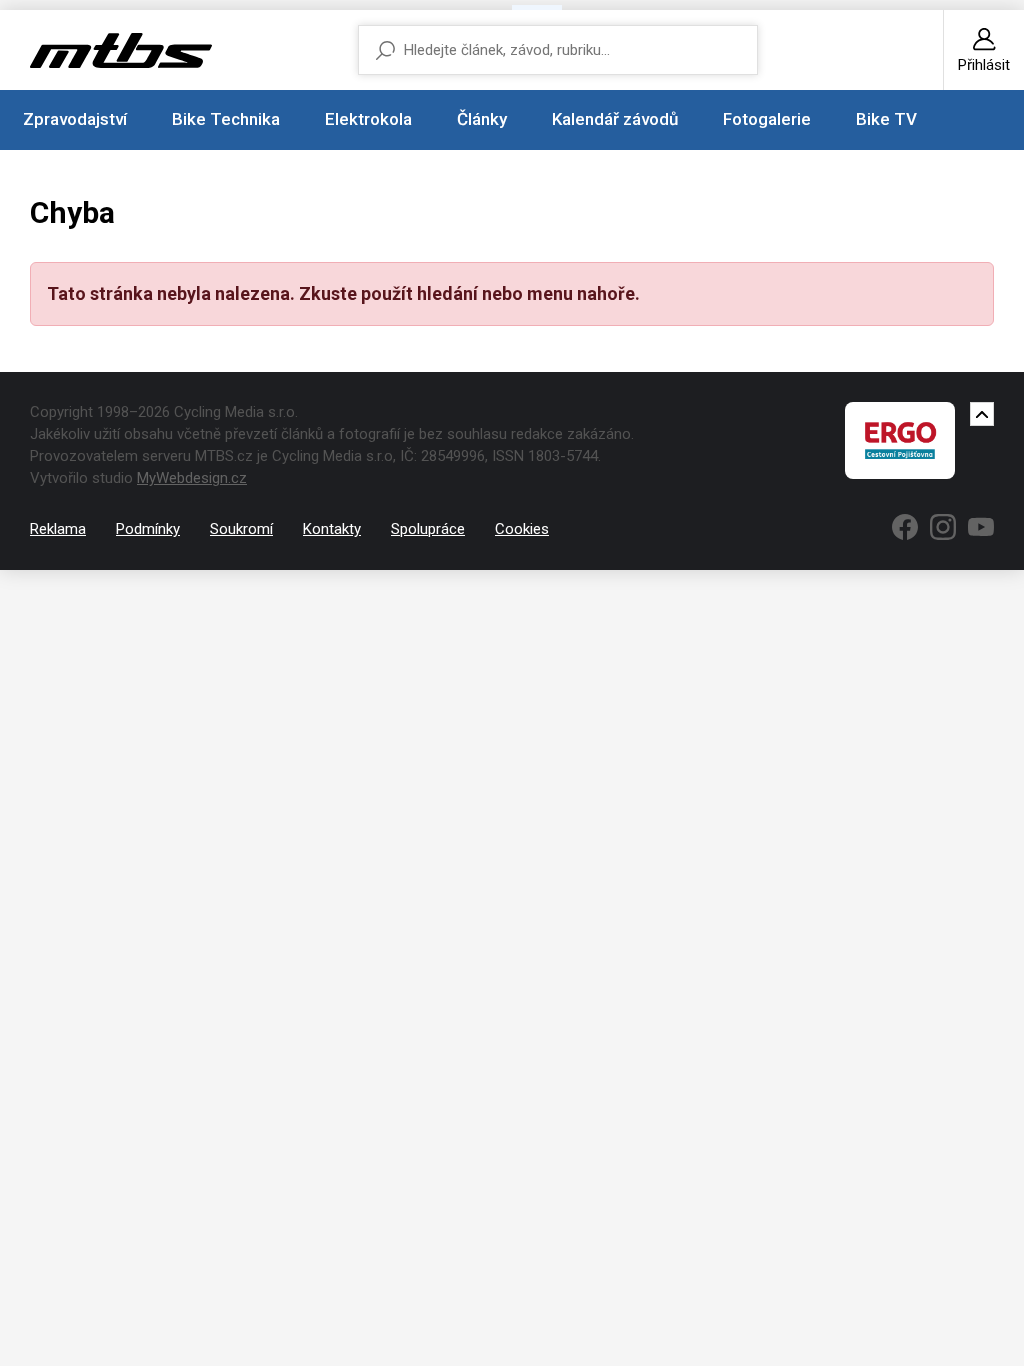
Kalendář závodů (615, 119)
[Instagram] (943, 527)
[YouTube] (981, 527)
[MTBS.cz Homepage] (121, 50)
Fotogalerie (767, 119)
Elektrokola (368, 119)
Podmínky (148, 529)
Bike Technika (226, 119)
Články (482, 119)
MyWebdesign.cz (192, 478)
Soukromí (241, 529)
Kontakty (332, 529)
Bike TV (886, 119)
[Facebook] (905, 527)
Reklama (58, 529)
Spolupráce (428, 529)
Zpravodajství (75, 119)
